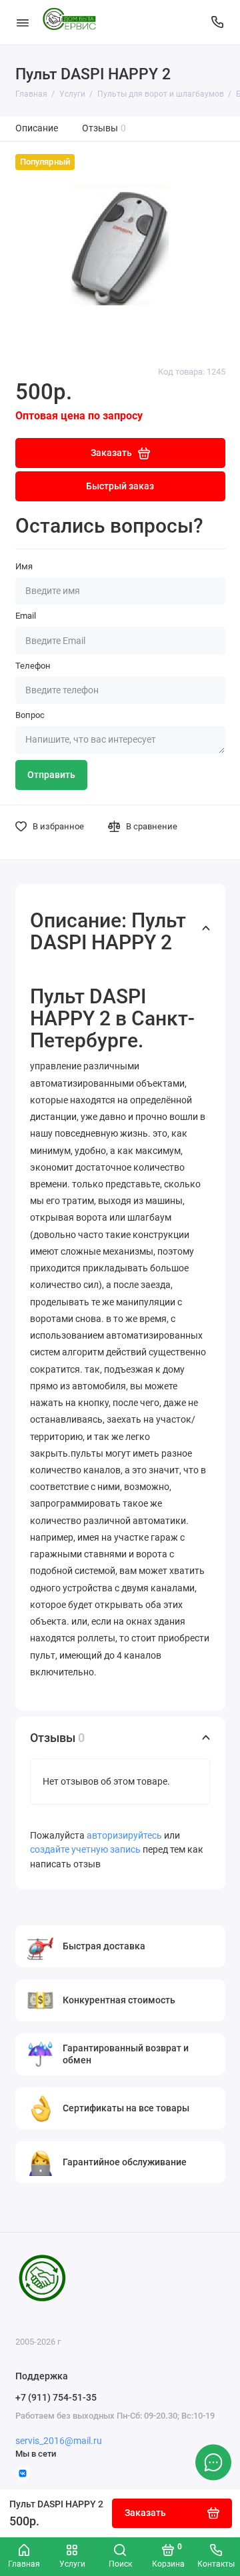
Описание (37, 128)
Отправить (51, 775)
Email (26, 616)
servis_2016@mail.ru (59, 2441)
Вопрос (30, 715)
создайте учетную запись (85, 1850)
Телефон (33, 666)
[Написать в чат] (213, 2462)
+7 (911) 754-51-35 (56, 2397)
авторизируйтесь (124, 1836)
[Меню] (23, 22)
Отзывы (104, 128)
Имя (24, 566)
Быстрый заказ (120, 486)
